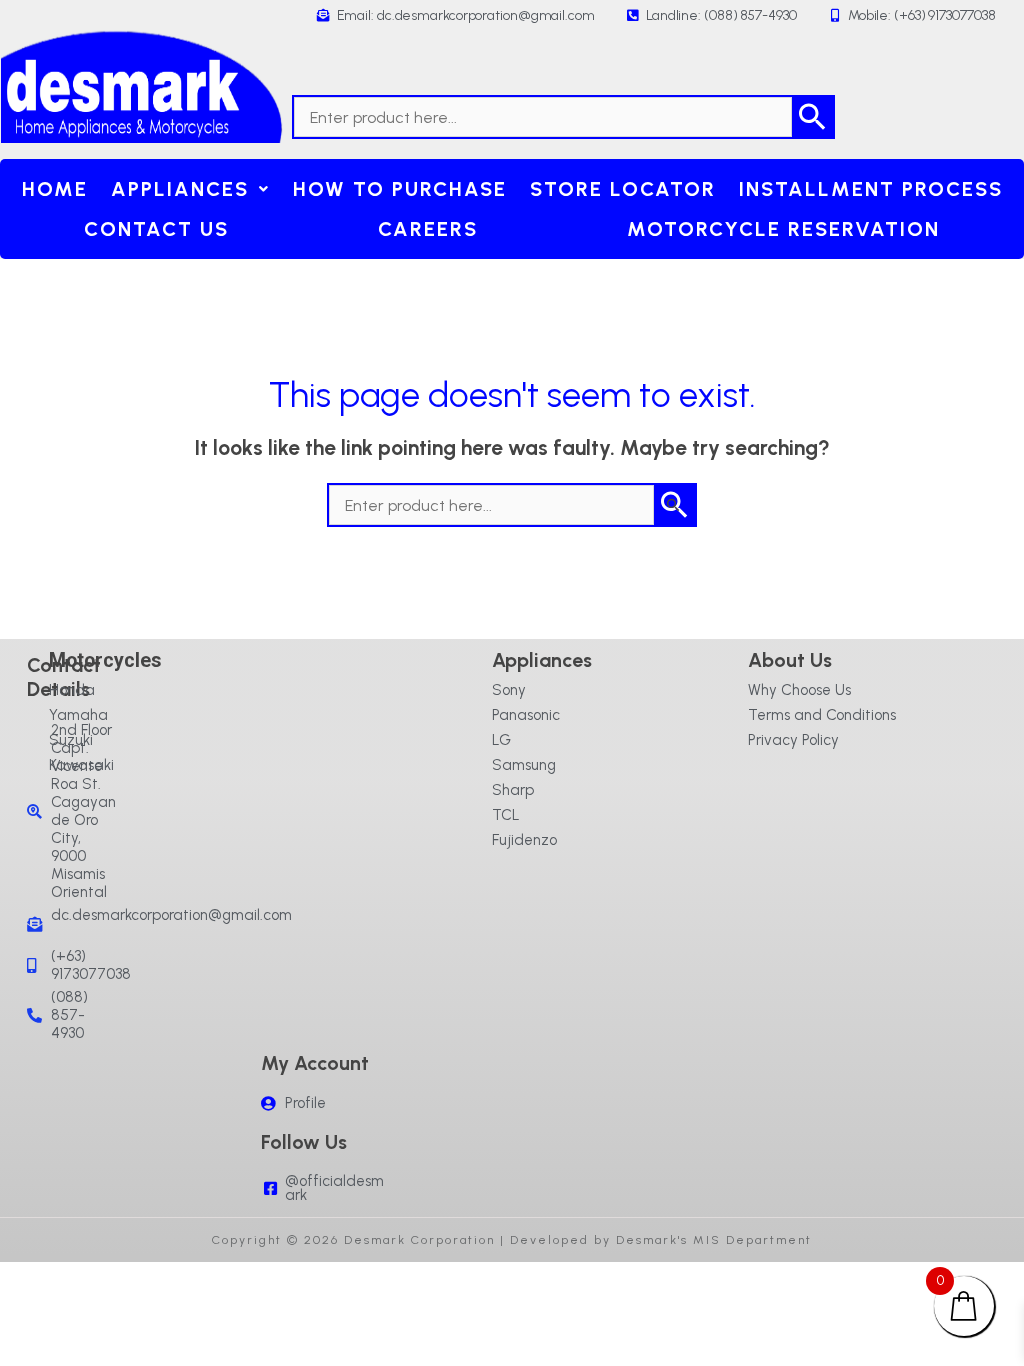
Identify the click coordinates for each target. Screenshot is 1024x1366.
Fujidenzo (524, 840)
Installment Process (871, 189)
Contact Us (156, 229)
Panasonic (526, 715)
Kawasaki (81, 765)
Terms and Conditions (822, 715)
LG (501, 740)
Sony (509, 690)
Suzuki (71, 740)
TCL (506, 815)
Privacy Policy (793, 740)
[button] (190, 189)
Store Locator (623, 189)
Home (55, 189)
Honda (72, 690)
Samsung (524, 765)
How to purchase (400, 189)
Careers (428, 229)
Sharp (513, 790)
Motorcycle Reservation (783, 229)
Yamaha (78, 715)
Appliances (180, 189)
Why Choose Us (799, 690)
